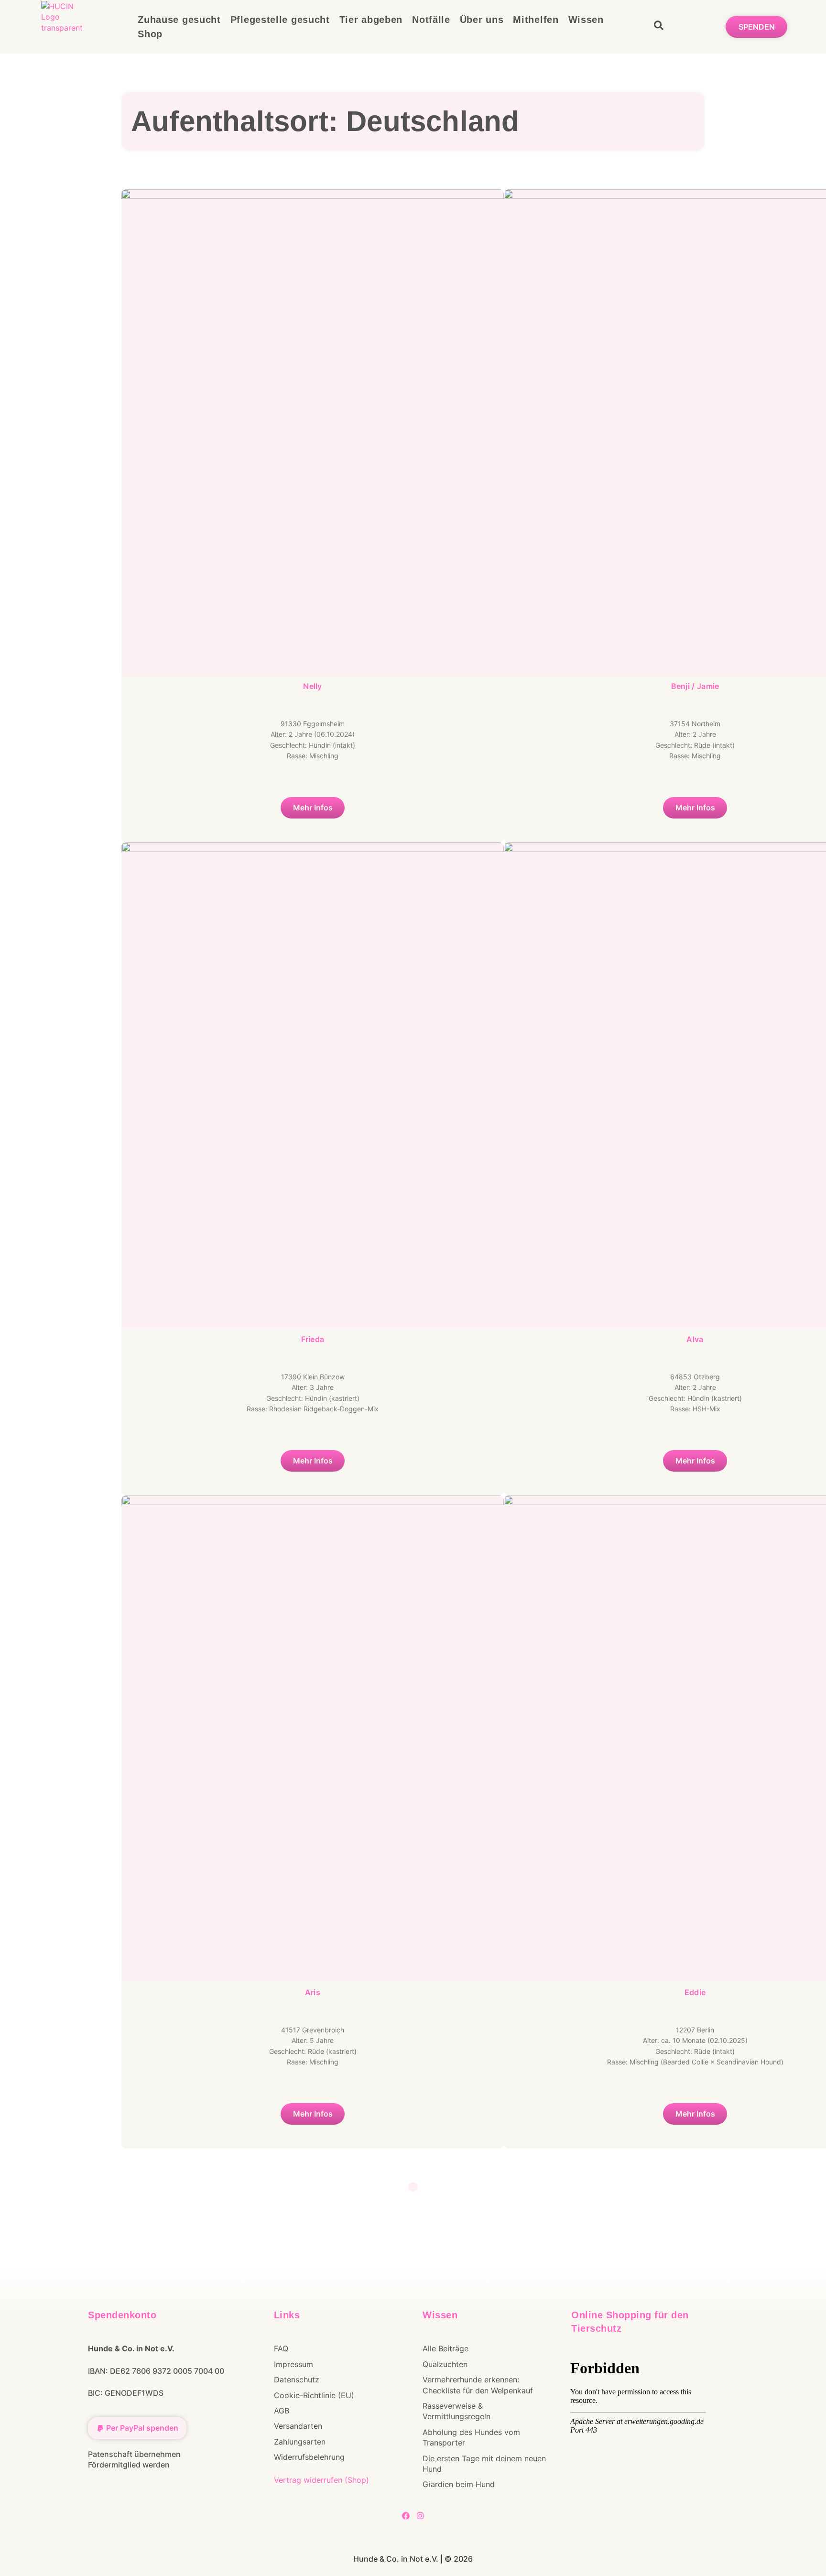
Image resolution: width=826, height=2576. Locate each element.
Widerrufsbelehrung (309, 2457)
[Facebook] (406, 2516)
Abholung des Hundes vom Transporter (471, 2437)
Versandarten (298, 2426)
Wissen (586, 20)
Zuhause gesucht (179, 20)
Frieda (313, 1339)
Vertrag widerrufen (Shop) (321, 2480)
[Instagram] (420, 2516)
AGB (282, 2411)
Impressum (293, 2364)
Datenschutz (297, 2380)
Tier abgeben (371, 20)
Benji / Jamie (695, 686)
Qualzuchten (445, 2364)
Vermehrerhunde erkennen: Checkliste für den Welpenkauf (478, 2385)
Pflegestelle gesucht (280, 20)
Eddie (695, 1992)
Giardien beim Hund (459, 2484)
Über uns (482, 20)
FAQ (281, 2348)
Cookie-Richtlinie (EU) (314, 2395)
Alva (695, 1339)
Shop (150, 34)
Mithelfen (536, 20)
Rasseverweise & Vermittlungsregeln (456, 2411)
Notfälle (431, 20)
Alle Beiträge (446, 2348)
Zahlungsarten (300, 2442)
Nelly (313, 686)
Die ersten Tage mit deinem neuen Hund (484, 2464)
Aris (313, 1992)
